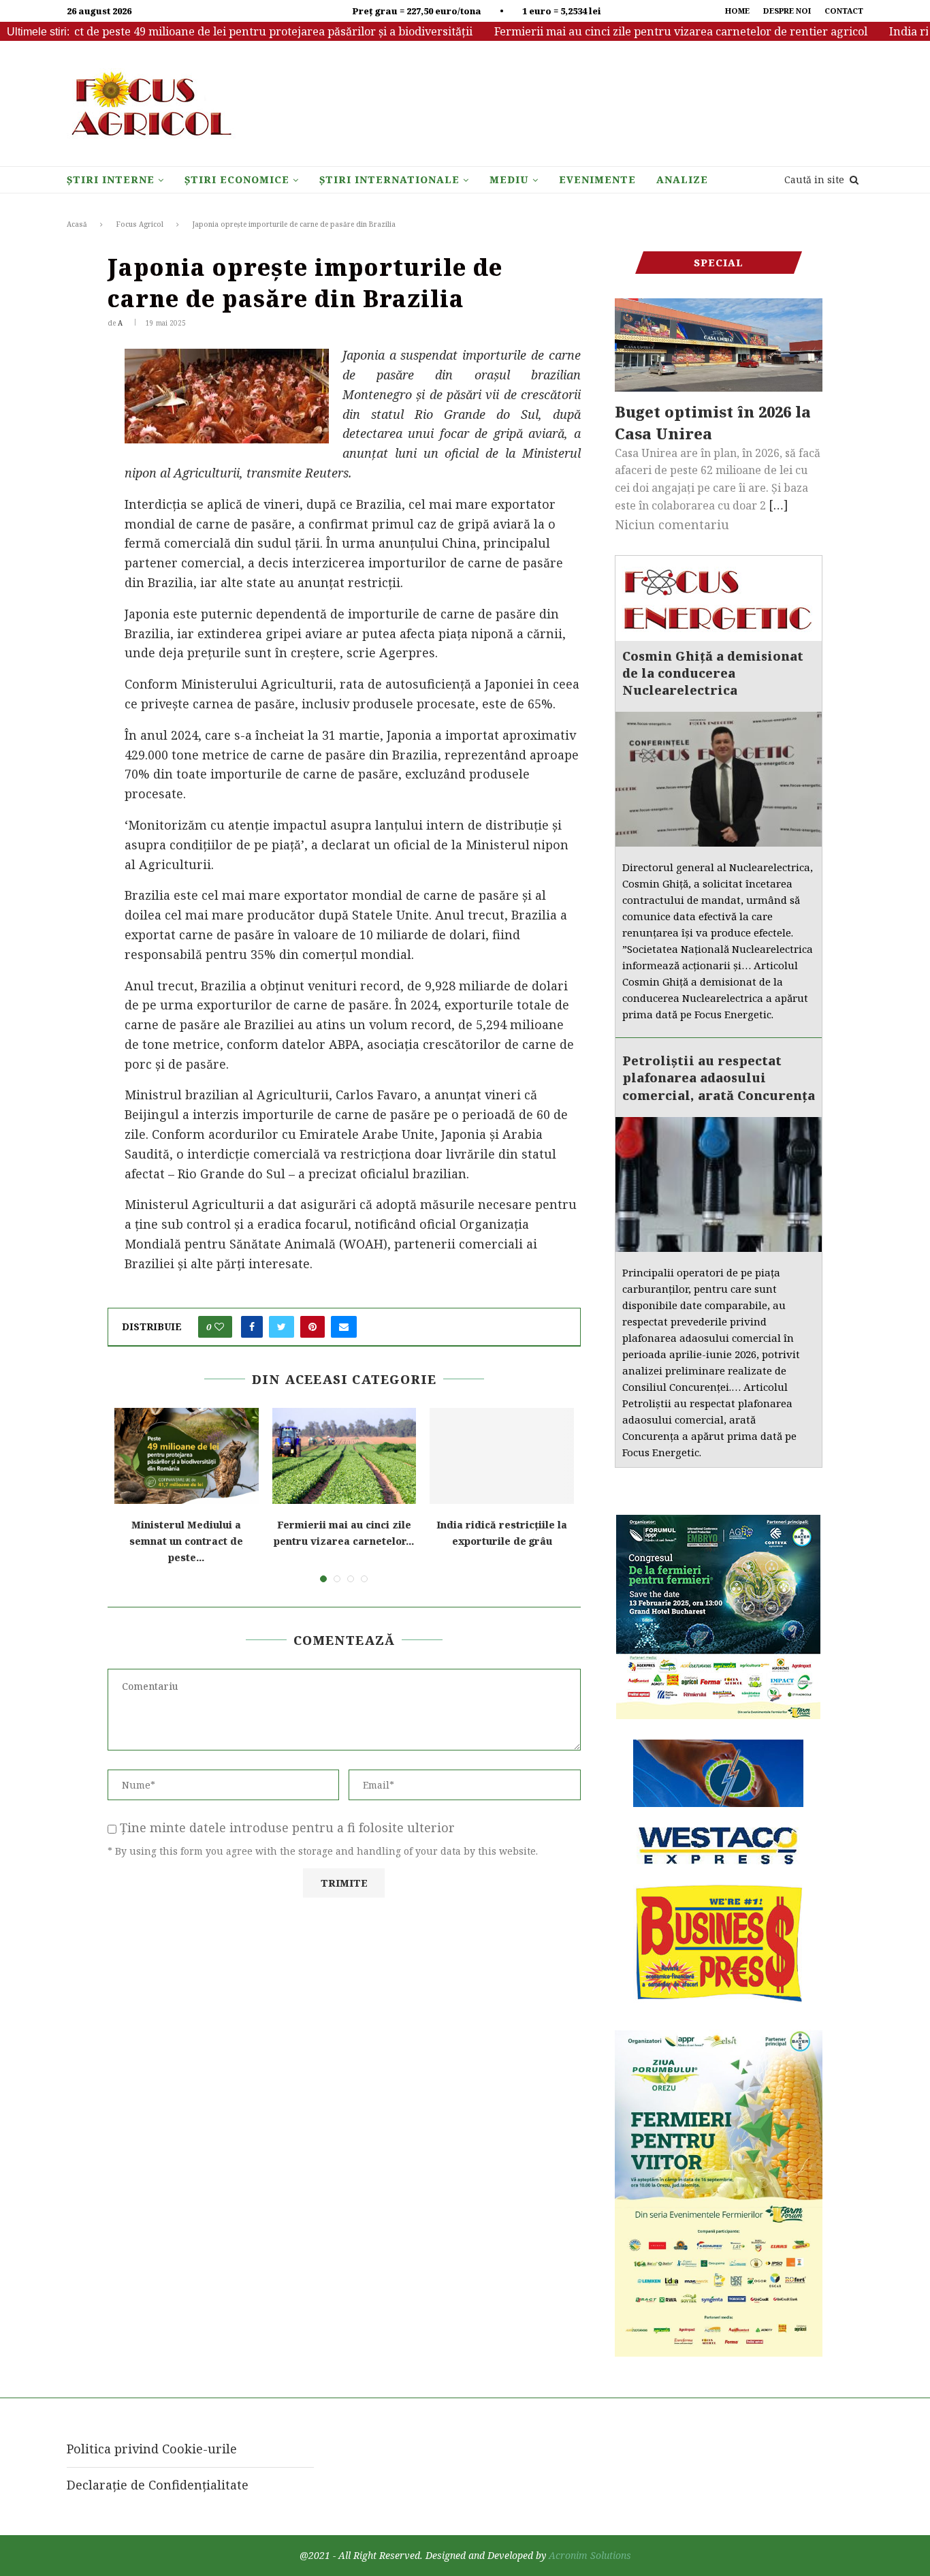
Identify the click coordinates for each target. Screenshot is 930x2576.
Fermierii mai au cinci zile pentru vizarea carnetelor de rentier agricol (643, 31)
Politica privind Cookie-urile (152, 2449)
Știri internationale (389, 179)
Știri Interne (111, 179)
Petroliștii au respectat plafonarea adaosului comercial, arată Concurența (719, 1078)
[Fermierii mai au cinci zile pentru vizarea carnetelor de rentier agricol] (344, 1456)
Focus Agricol (140, 224)
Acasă (77, 224)
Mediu (509, 179)
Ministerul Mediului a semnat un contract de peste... (186, 1541)
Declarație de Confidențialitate (158, 2485)
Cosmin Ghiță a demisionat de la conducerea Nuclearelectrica (713, 673)
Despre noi (787, 11)
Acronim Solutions (590, 2555)
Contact (844, 11)
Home (737, 11)
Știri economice (237, 179)
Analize (682, 179)
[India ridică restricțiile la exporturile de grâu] (502, 1456)
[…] (779, 505)
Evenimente (597, 179)
